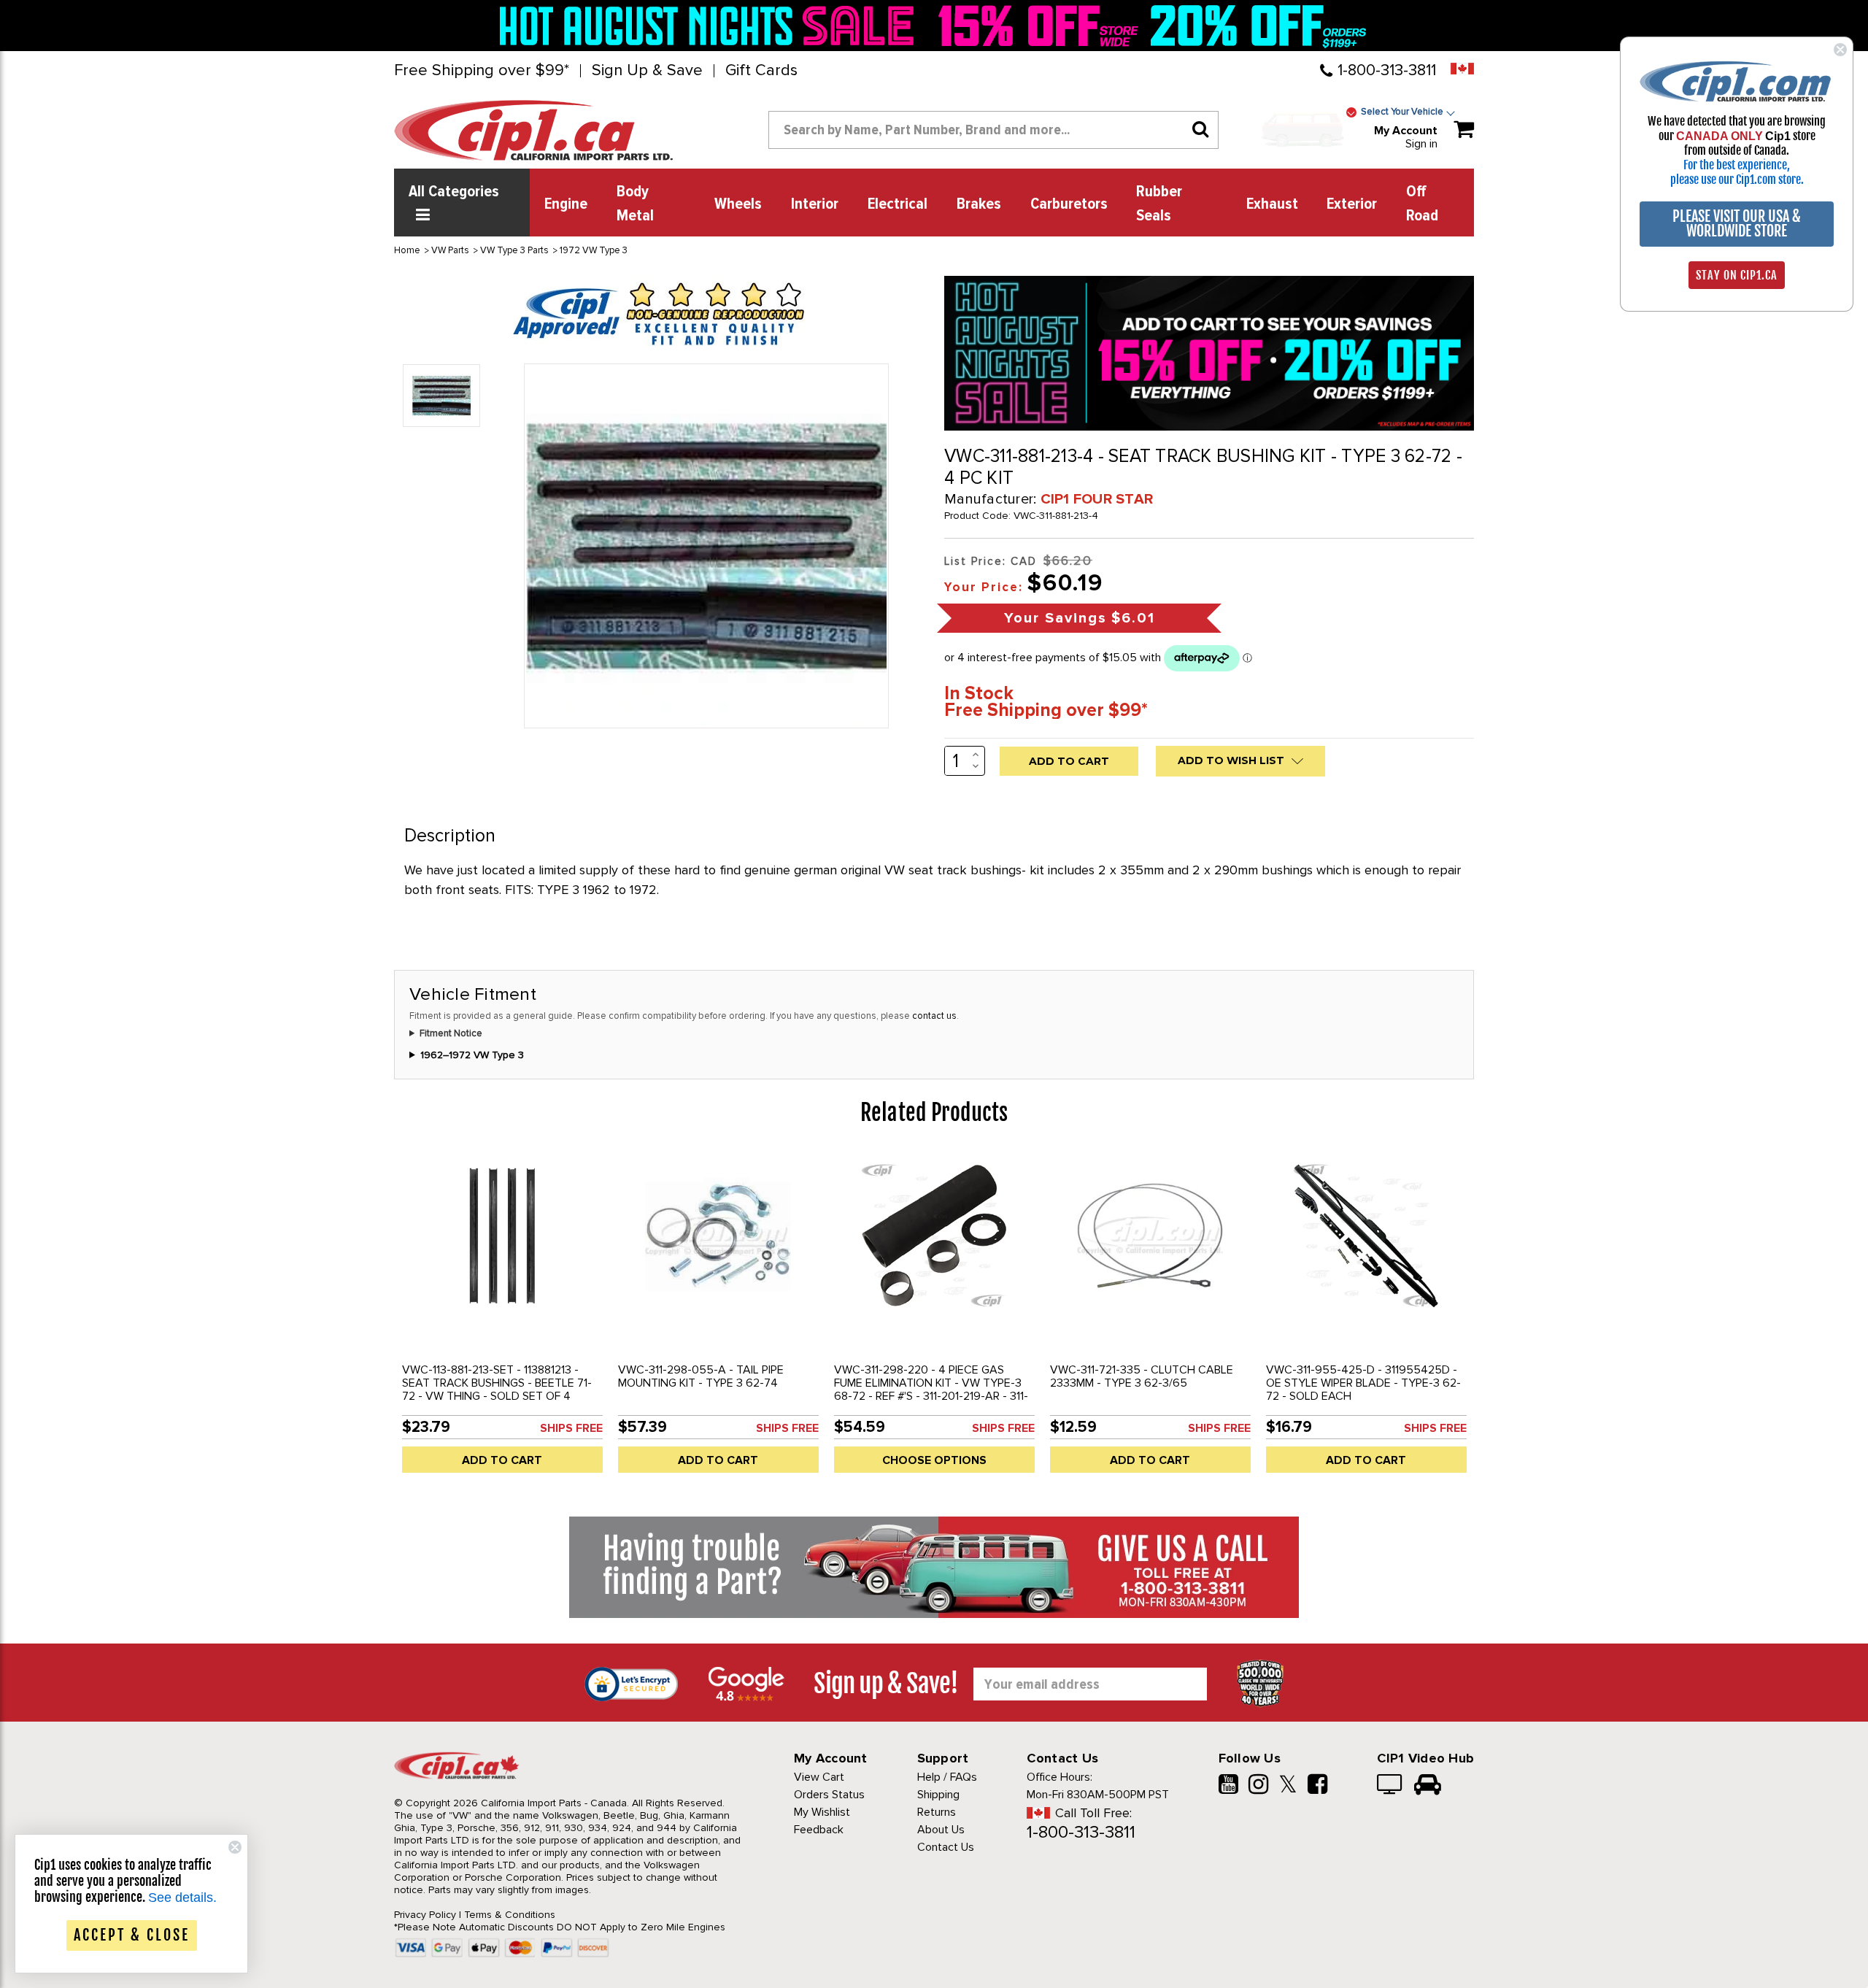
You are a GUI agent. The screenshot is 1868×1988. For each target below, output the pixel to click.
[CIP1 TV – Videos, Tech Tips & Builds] (1390, 1786)
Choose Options (934, 1460)
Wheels (738, 204)
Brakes (979, 204)
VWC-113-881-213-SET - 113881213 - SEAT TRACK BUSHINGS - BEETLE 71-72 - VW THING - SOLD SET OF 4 (497, 1383)
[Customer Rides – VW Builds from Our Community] (1428, 1786)
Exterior (1352, 204)
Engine (566, 204)
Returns (937, 1812)
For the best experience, (1737, 165)
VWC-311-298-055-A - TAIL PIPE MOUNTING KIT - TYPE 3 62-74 (701, 1376)
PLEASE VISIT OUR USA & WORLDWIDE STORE (1737, 224)
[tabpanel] (502, 1318)
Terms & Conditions (510, 1915)
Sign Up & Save (647, 71)
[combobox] (993, 130)
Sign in (1421, 144)
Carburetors (1069, 204)
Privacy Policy (425, 1915)
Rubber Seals (1159, 204)
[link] (711, 26)
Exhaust (1272, 204)
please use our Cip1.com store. (1737, 180)
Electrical (898, 204)
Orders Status (829, 1795)
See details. (182, 1898)
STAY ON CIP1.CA (1737, 275)
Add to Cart (502, 1460)
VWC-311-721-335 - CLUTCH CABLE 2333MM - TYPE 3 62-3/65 (1142, 1376)
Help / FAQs (947, 1777)
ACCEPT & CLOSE (132, 1935)
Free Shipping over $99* (482, 71)
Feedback (819, 1830)
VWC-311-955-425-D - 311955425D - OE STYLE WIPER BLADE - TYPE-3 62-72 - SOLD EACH (1363, 1383)
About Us (941, 1830)
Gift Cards (761, 71)
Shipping (938, 1795)
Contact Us (946, 1847)
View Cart (819, 1777)
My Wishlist (822, 1812)
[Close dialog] (1840, 50)
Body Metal (635, 204)
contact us (934, 1016)
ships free (571, 1428)
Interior (815, 204)
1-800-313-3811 (1387, 70)
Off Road (1422, 204)
